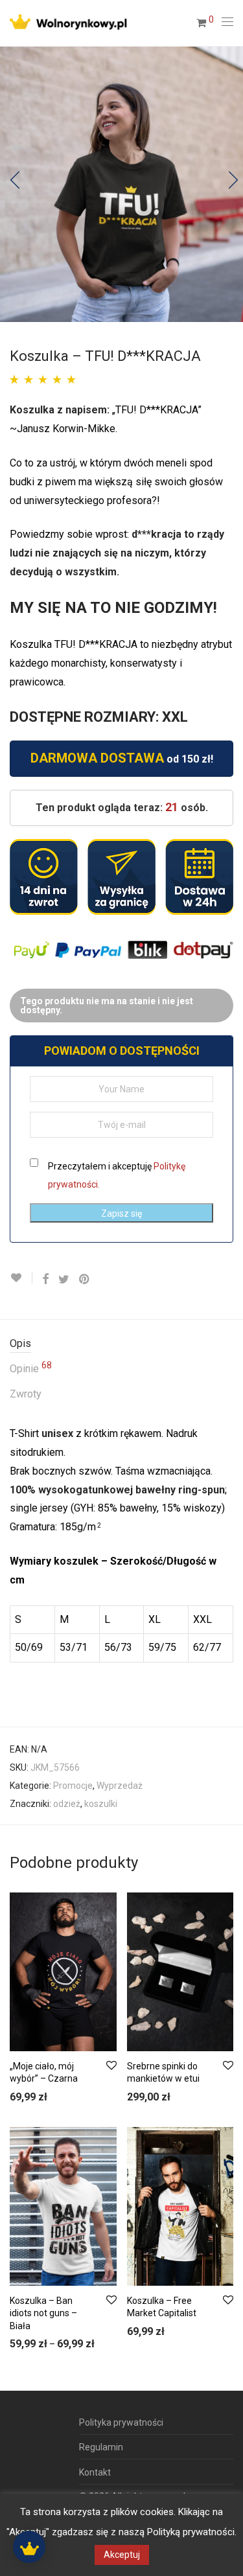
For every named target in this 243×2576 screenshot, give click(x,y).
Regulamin (101, 2447)
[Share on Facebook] (45, 1280)
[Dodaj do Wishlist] (21, 1278)
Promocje (73, 1786)
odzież (67, 1804)
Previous (12, 184)
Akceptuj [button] (122, 2555)
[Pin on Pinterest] (85, 1280)
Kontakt (95, 2472)
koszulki (101, 1804)
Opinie (31, 1368)
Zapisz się (121, 1213)
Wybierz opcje (32, 2098)
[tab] (121, 1344)
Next (231, 184)
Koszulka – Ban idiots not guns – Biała (43, 2313)
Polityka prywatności (121, 2422)
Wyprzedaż (120, 1786)
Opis (20, 1343)
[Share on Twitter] (64, 1280)
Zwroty (26, 1394)
